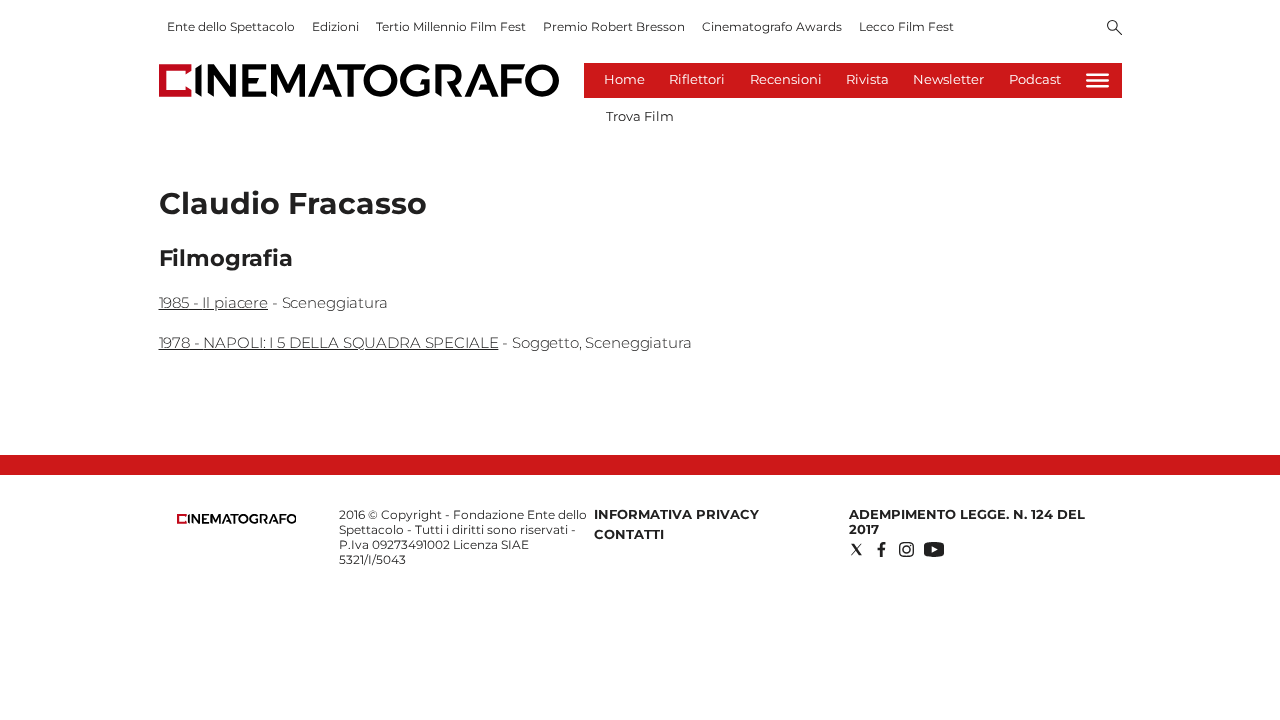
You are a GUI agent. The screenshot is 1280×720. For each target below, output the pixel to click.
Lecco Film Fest (906, 26)
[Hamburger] (1097, 80)
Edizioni (335, 26)
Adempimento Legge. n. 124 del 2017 (967, 521)
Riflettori (697, 79)
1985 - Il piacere (213, 302)
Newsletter (948, 79)
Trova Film (640, 116)
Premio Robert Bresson (614, 26)
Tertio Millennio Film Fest (451, 26)
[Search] (1114, 29)
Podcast (1035, 79)
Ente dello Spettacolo (231, 26)
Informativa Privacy (676, 514)
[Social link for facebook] (881, 549)
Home (624, 79)
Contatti (629, 534)
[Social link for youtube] (934, 549)
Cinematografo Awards (772, 26)
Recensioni (786, 79)
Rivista (867, 79)
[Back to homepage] (237, 519)
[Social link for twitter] (856, 549)
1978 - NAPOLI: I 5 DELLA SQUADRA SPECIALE (329, 342)
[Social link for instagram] (906, 549)
